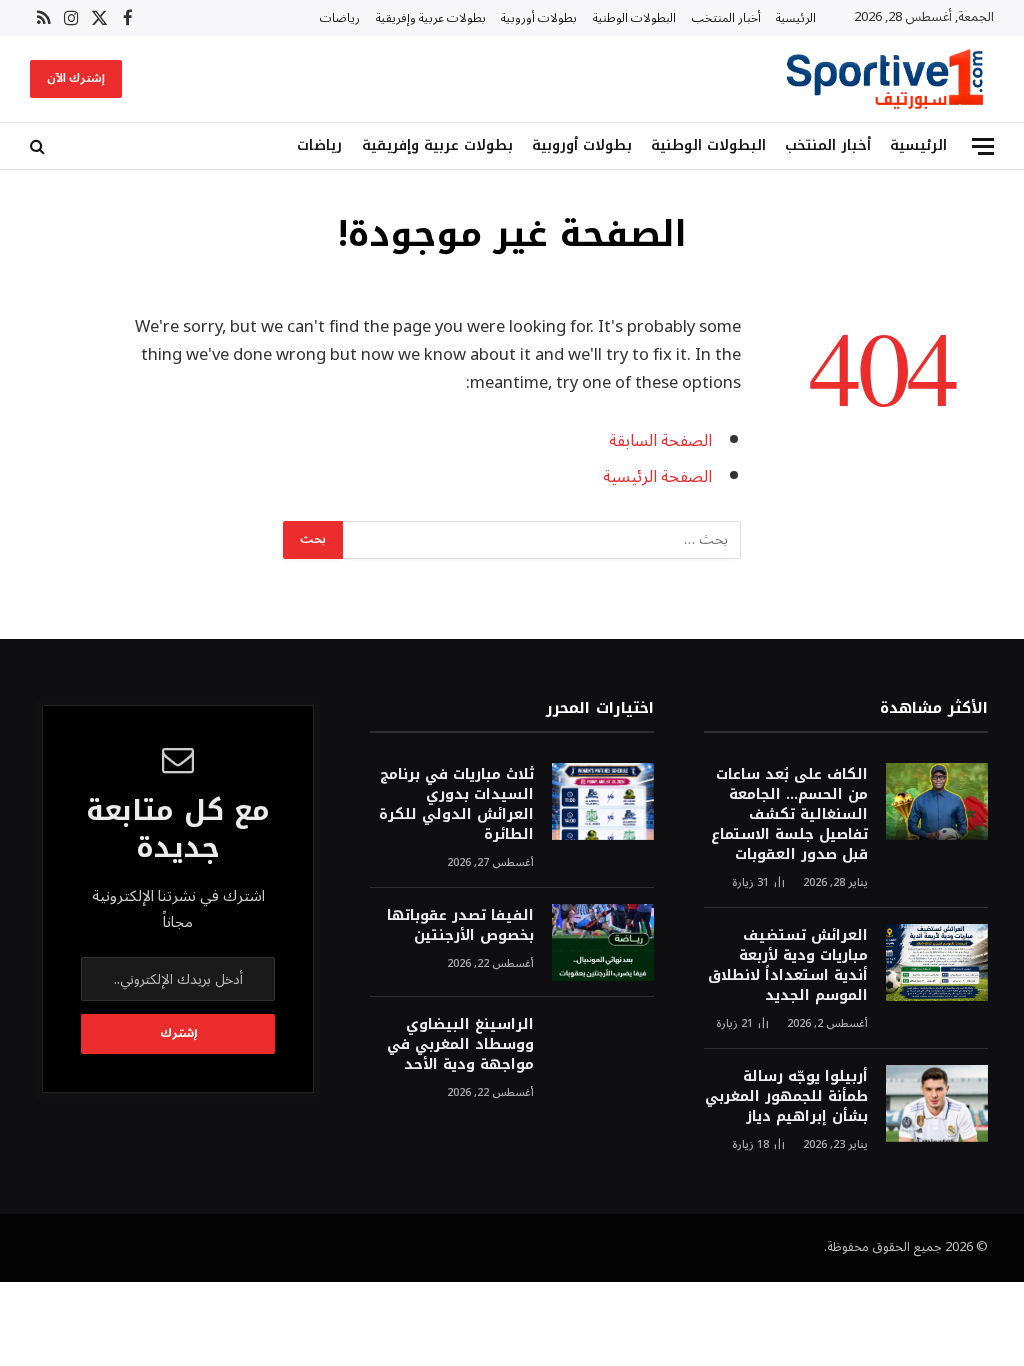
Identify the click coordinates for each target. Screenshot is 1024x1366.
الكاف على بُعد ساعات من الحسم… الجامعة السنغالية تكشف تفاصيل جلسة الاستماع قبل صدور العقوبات (789, 815)
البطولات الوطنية (634, 18)
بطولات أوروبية (539, 18)
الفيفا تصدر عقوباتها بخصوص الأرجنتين (460, 926)
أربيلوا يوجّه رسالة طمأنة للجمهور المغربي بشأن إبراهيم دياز (786, 1097)
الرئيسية (796, 18)
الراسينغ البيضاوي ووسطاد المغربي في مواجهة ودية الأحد (460, 1045)
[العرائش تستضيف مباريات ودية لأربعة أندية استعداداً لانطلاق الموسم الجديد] (937, 962)
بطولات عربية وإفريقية (431, 18)
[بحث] (39, 146)
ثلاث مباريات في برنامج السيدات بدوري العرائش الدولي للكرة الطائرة (456, 805)
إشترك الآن (76, 78)
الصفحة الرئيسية (657, 476)
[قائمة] (983, 146)
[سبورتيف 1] (885, 79)
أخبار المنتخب (726, 18)
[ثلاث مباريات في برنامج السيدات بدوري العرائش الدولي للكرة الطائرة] (603, 801)
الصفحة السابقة (660, 440)
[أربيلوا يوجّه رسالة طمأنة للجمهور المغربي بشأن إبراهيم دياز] (937, 1103)
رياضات (340, 18)
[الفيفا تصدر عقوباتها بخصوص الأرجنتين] (603, 942)
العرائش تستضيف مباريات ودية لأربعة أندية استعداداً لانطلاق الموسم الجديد (788, 966)
